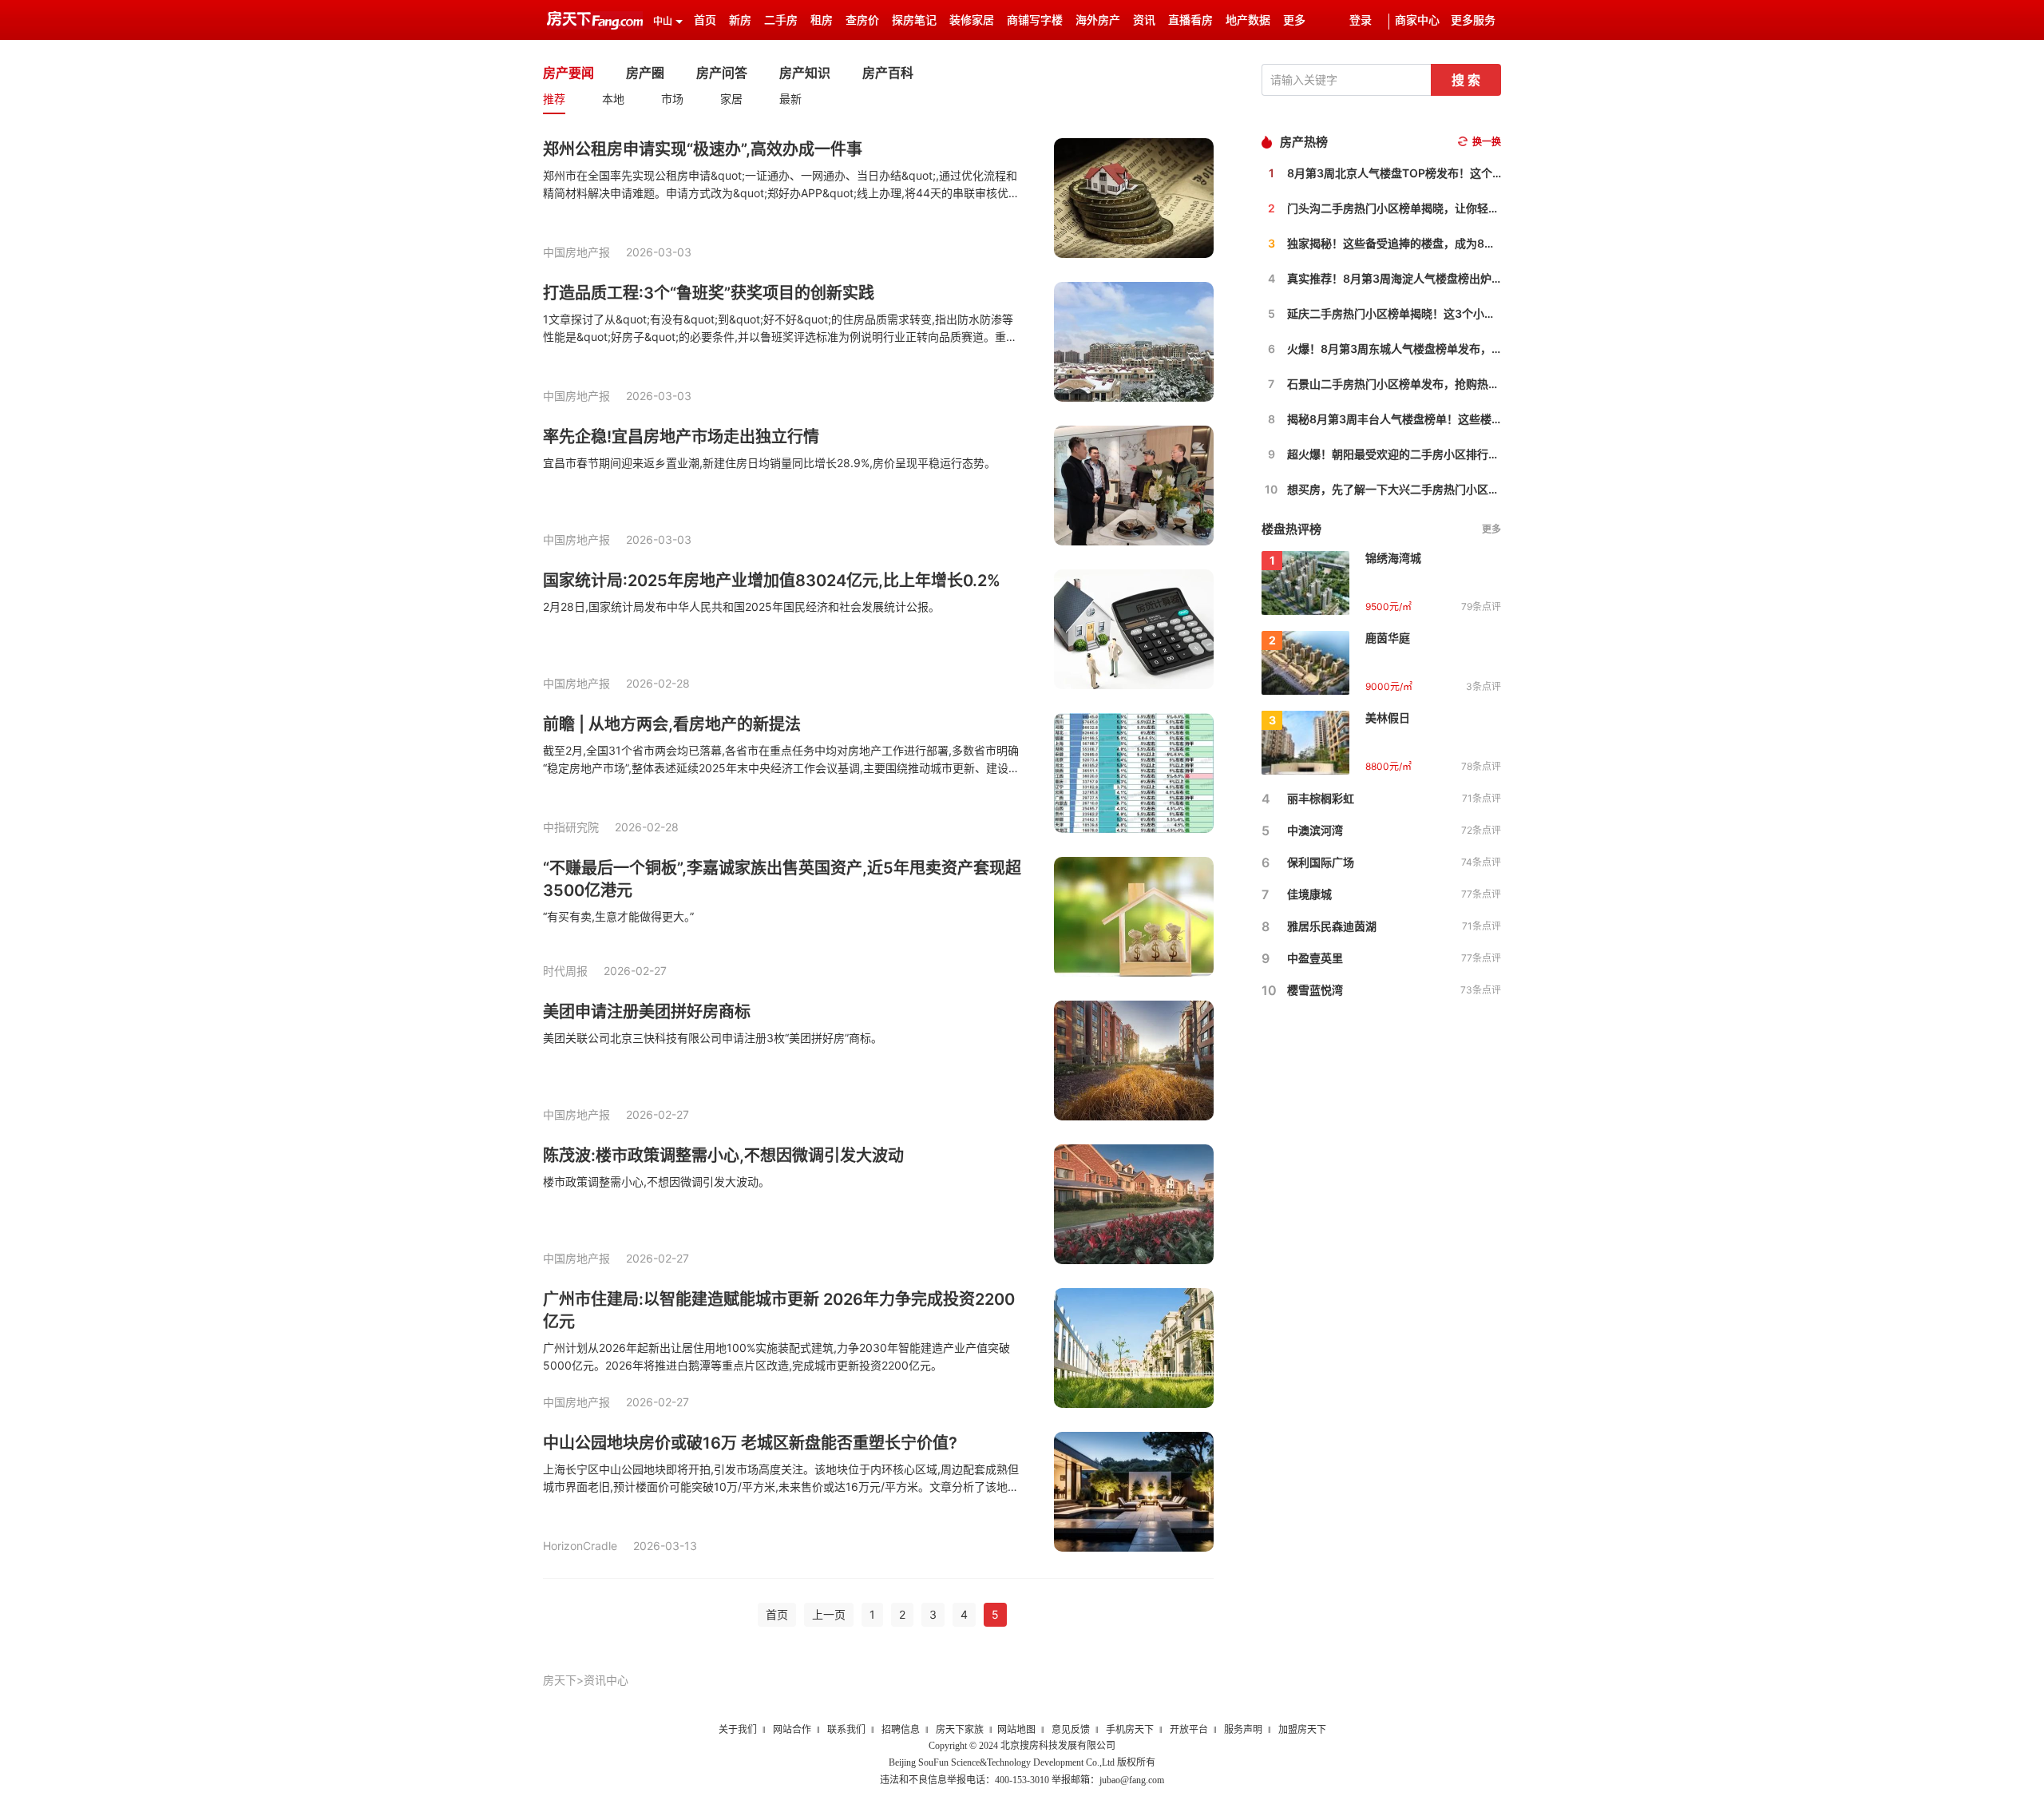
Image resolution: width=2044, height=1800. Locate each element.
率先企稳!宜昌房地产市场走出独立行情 (681, 437)
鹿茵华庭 (1388, 638)
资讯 (1144, 20)
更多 (1491, 529)
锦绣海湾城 (1393, 558)
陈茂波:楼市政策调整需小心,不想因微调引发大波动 (723, 1156)
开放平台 (1189, 1730)
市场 (672, 99)
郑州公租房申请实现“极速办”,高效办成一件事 (703, 149)
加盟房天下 (1302, 1730)
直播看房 (1190, 20)
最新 (790, 99)
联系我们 (846, 1730)
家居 (731, 99)
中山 (663, 22)
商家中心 (1417, 20)
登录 (1361, 20)
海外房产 (1098, 20)
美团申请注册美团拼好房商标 (647, 1012)
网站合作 (792, 1730)
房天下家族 (960, 1730)
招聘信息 (901, 1730)
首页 (705, 20)
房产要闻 (568, 73)
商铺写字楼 (1035, 20)
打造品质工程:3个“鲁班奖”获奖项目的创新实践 (709, 293)
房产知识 (805, 73)
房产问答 (722, 73)
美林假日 (1388, 718)
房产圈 (645, 73)
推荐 (554, 99)
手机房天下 (1130, 1730)
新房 (740, 20)
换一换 (1487, 142)
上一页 (829, 1614)
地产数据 (1248, 20)
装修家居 (972, 20)
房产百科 (888, 73)
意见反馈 (1071, 1730)
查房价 (862, 20)
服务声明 (1243, 1730)
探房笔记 (914, 20)
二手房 (781, 20)
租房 (822, 20)
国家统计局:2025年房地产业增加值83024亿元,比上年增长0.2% (772, 581)
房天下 (560, 1680)
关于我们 (738, 1730)
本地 (613, 99)
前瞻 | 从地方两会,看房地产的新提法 (672, 724)
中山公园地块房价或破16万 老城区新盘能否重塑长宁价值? (750, 1443)
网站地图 (1016, 1730)
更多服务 (1473, 20)
